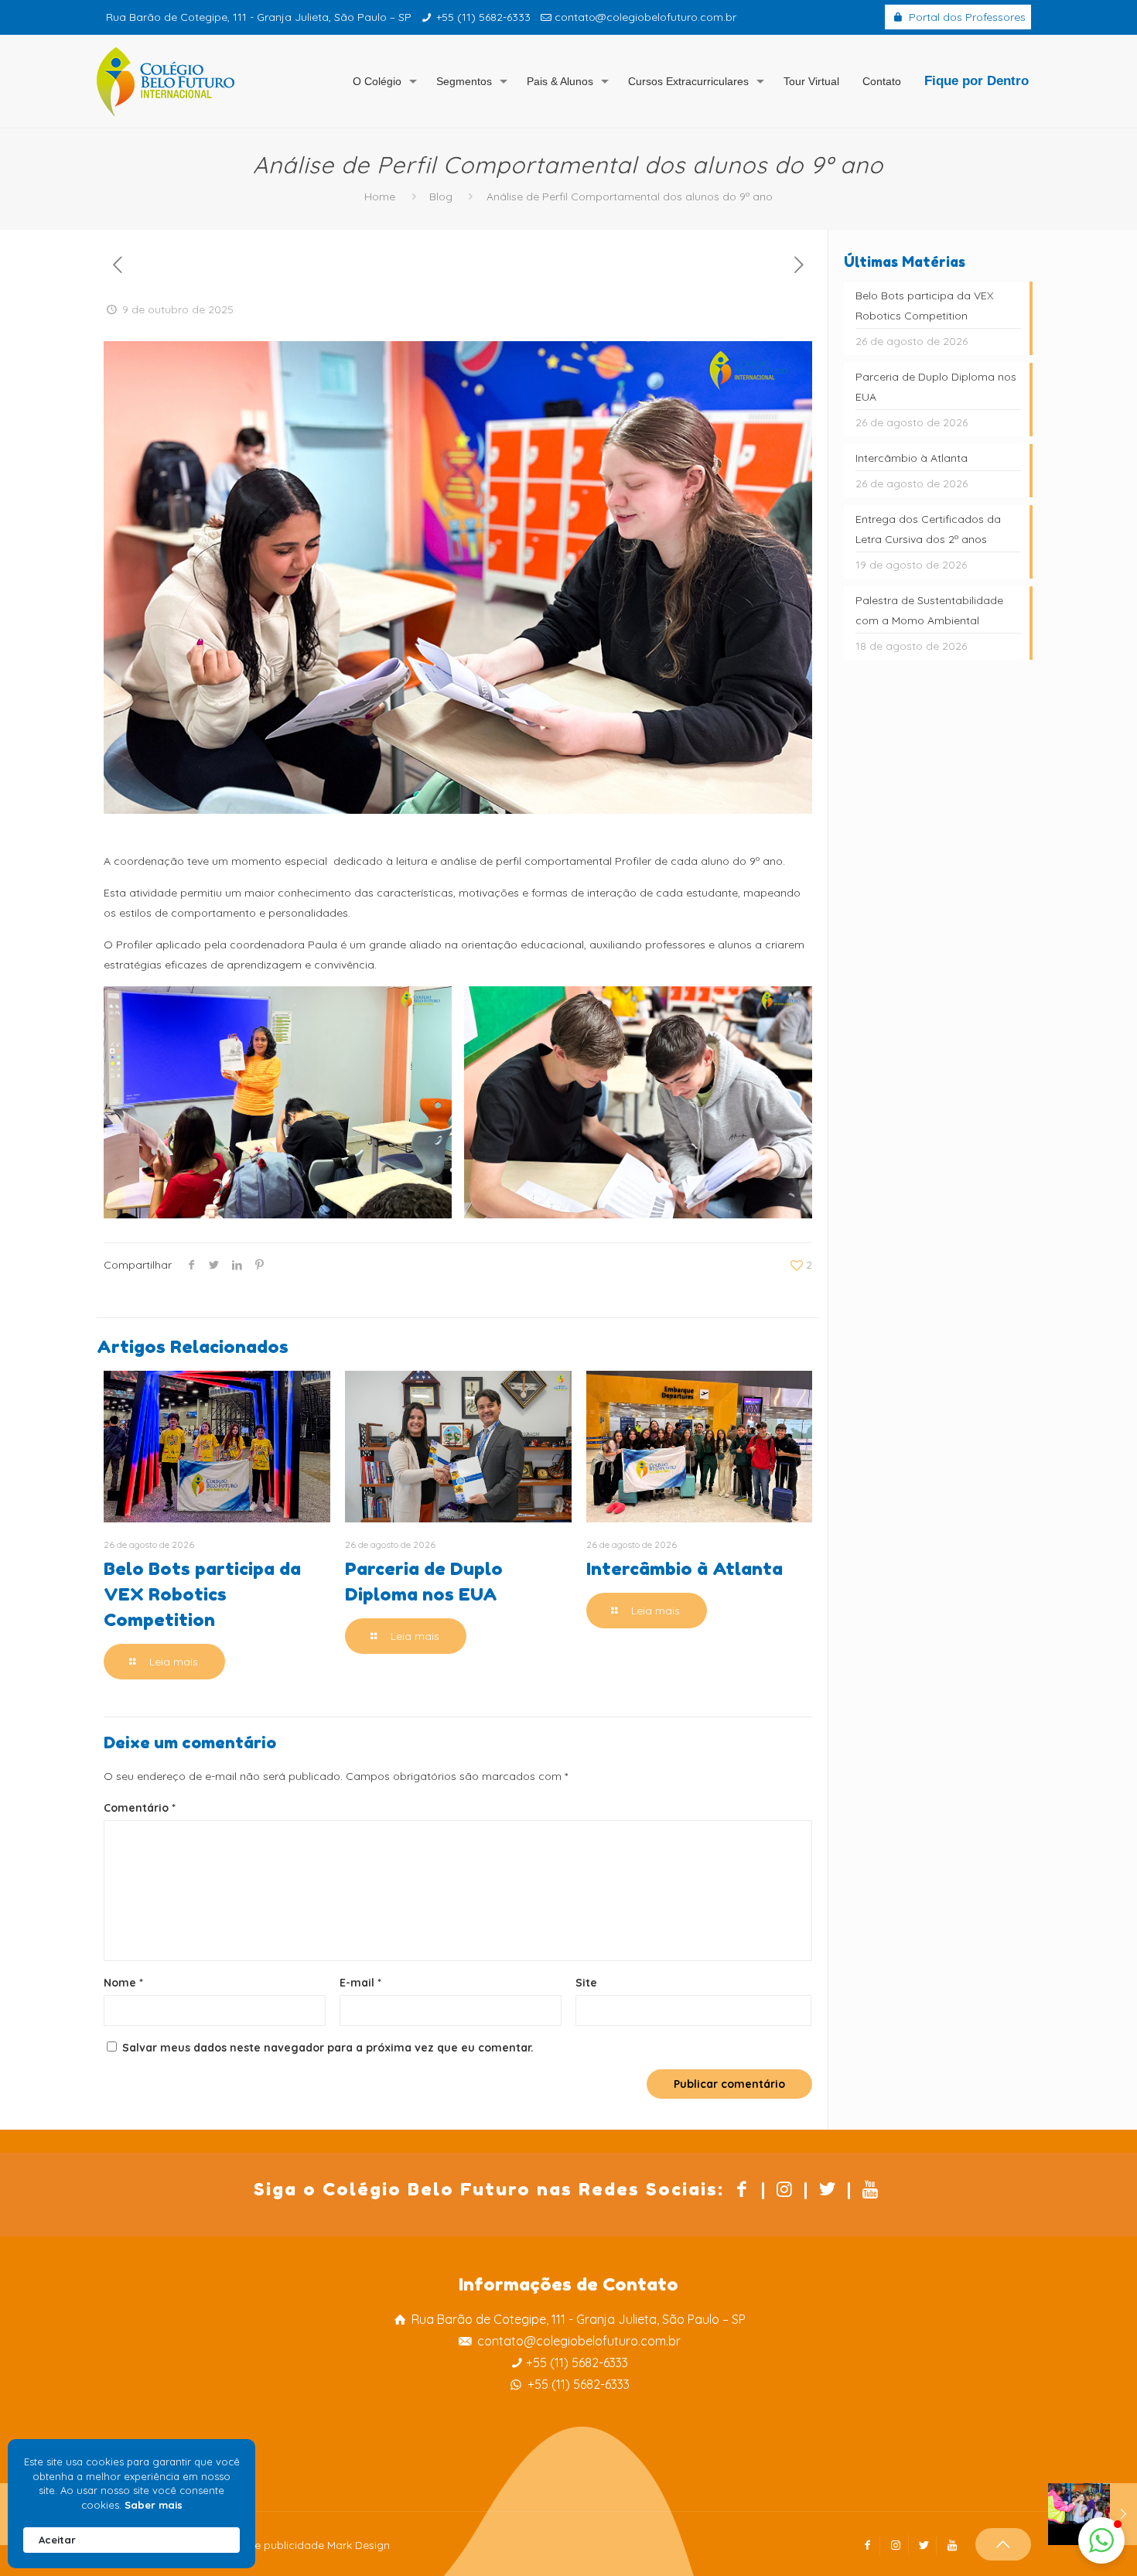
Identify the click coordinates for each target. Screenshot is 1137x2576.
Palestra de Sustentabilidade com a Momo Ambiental (929, 610)
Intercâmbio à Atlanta (685, 1568)
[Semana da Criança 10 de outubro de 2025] (1093, 2514)
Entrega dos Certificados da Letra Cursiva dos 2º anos (928, 529)
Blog (441, 196)
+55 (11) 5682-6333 (483, 17)
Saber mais (154, 2505)
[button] (1101, 2540)
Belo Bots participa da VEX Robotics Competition (202, 1594)
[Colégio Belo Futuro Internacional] (166, 81)
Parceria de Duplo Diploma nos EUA (936, 387)
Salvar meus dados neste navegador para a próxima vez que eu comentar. (328, 2048)
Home (380, 196)
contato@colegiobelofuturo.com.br (645, 17)
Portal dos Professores (966, 17)
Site (586, 1983)
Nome (123, 1983)
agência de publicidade (263, 2545)
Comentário (140, 1808)
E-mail (360, 1983)
